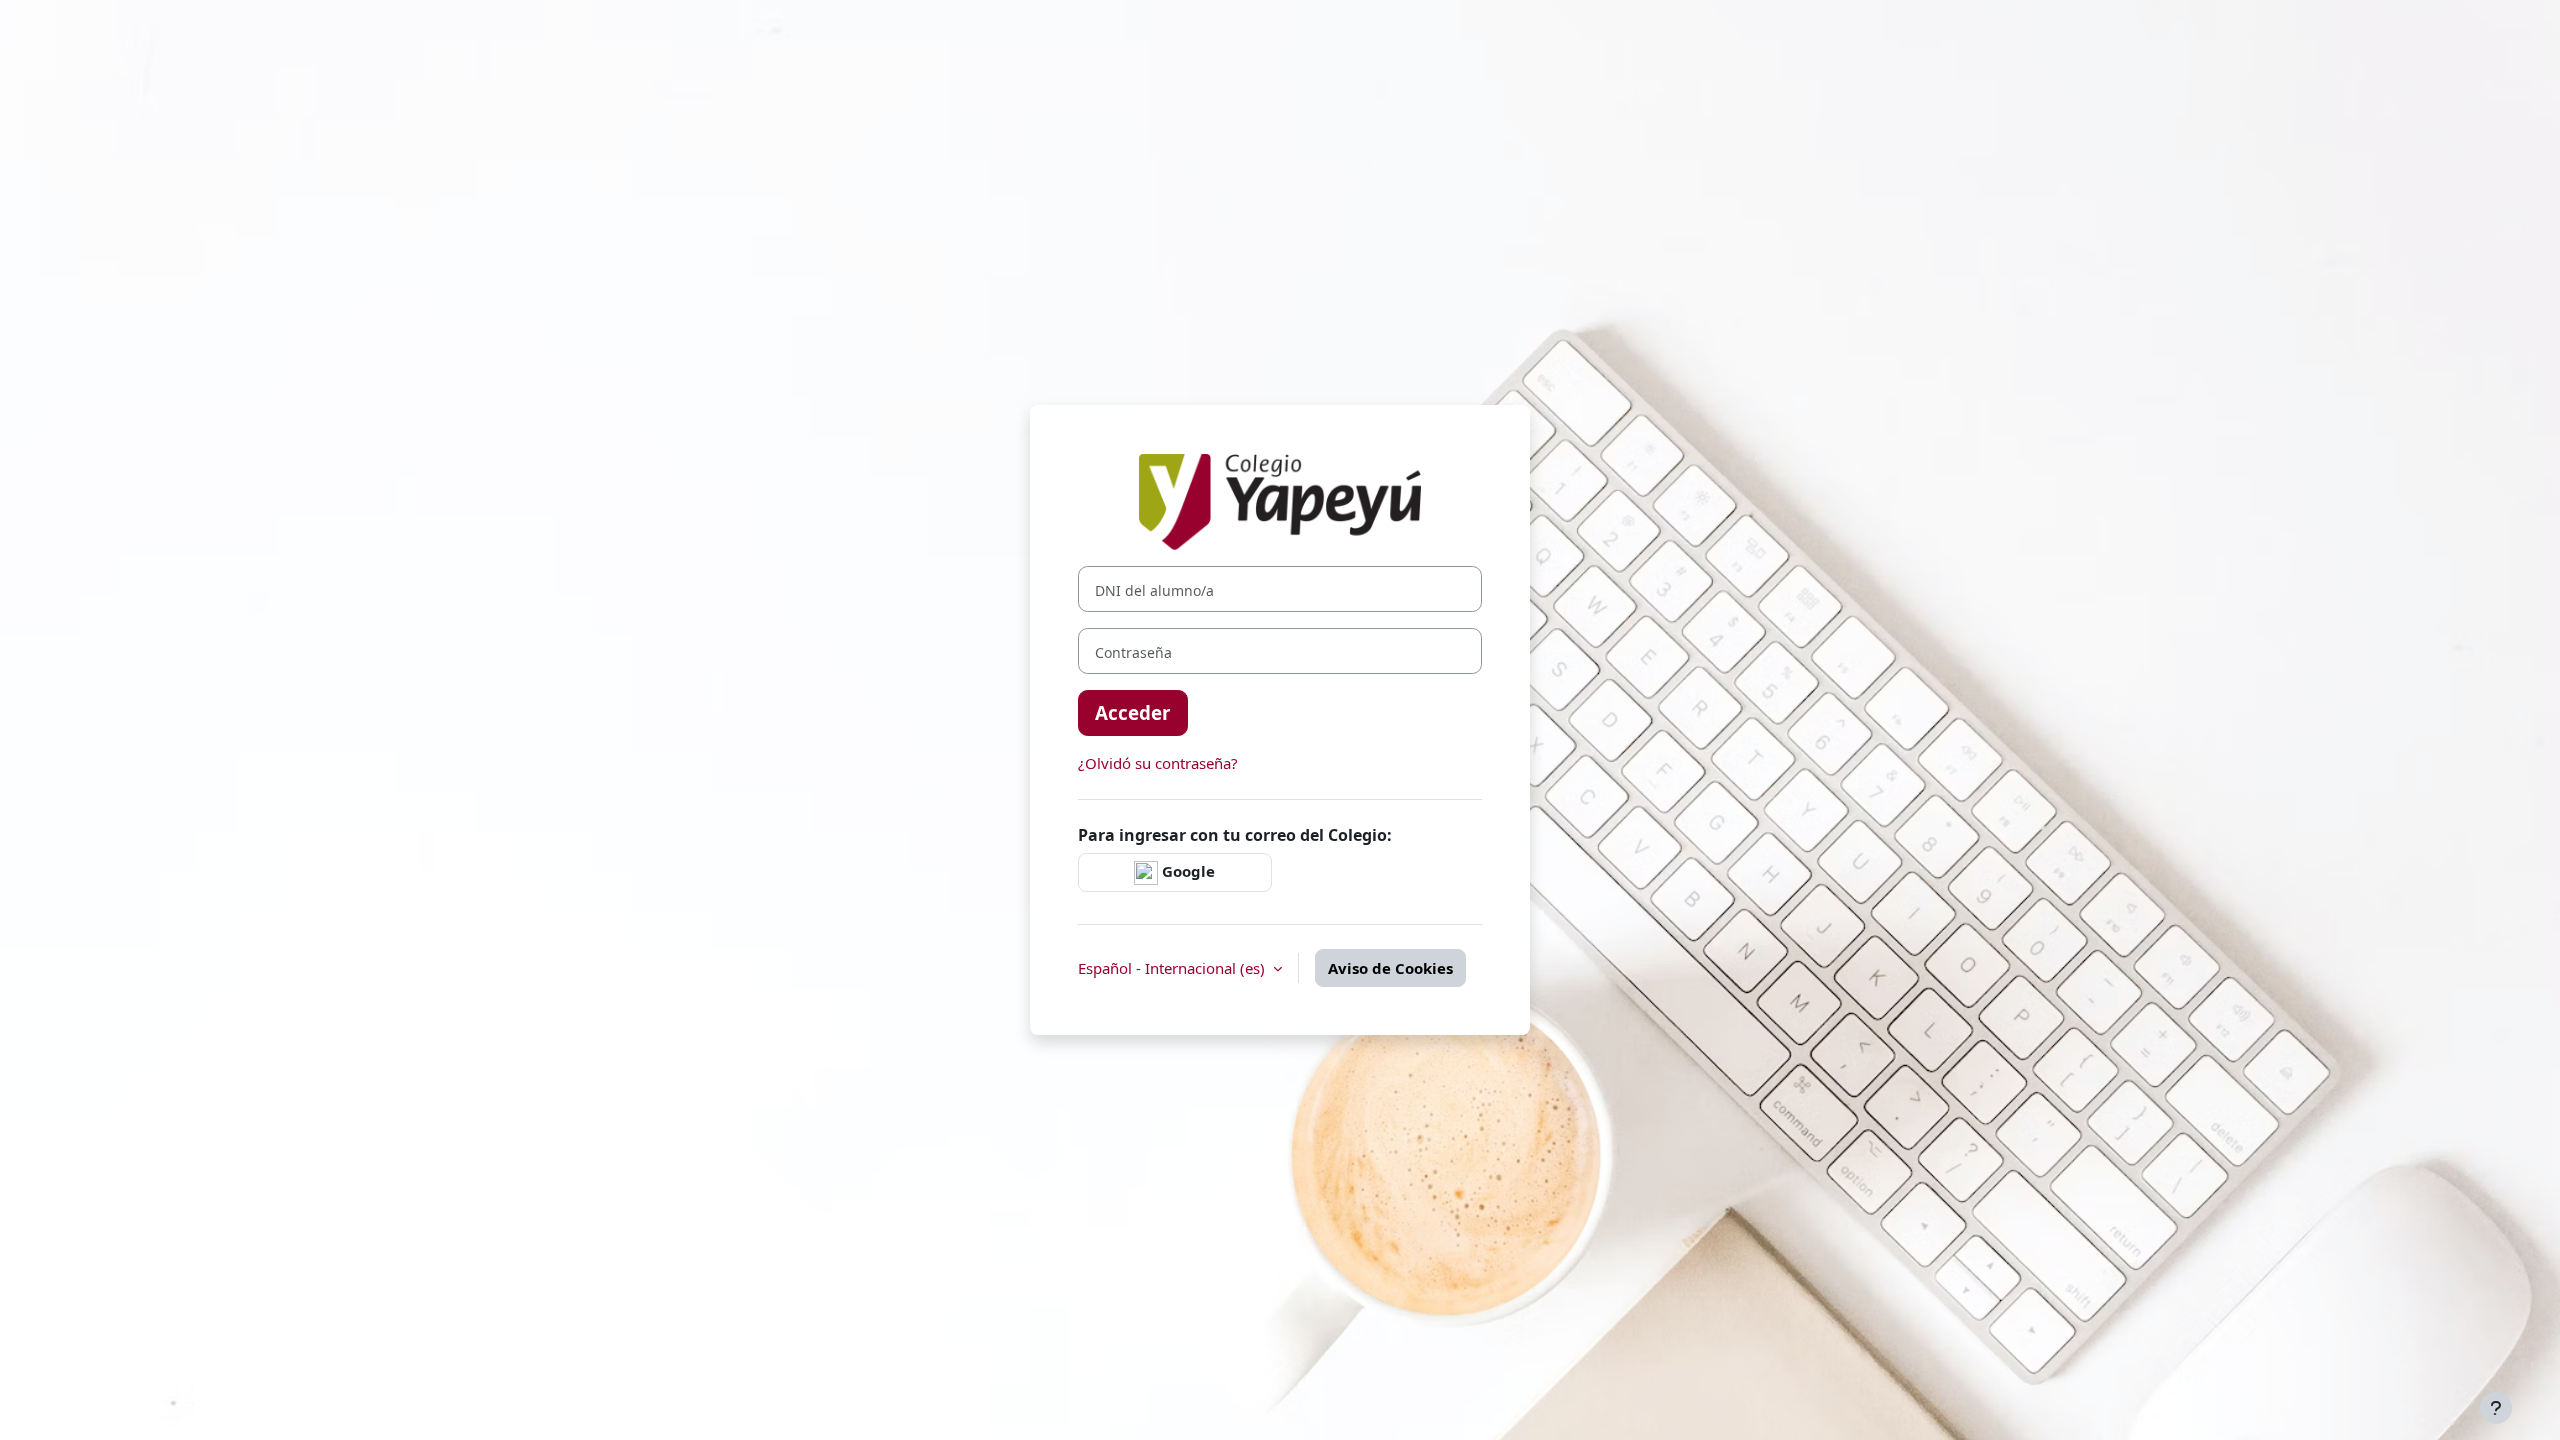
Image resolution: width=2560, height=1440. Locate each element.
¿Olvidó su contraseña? (1158, 763)
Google (1186, 871)
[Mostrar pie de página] (2496, 1408)
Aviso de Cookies (1390, 968)
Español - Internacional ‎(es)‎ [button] (1173, 968)
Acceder (1133, 712)
